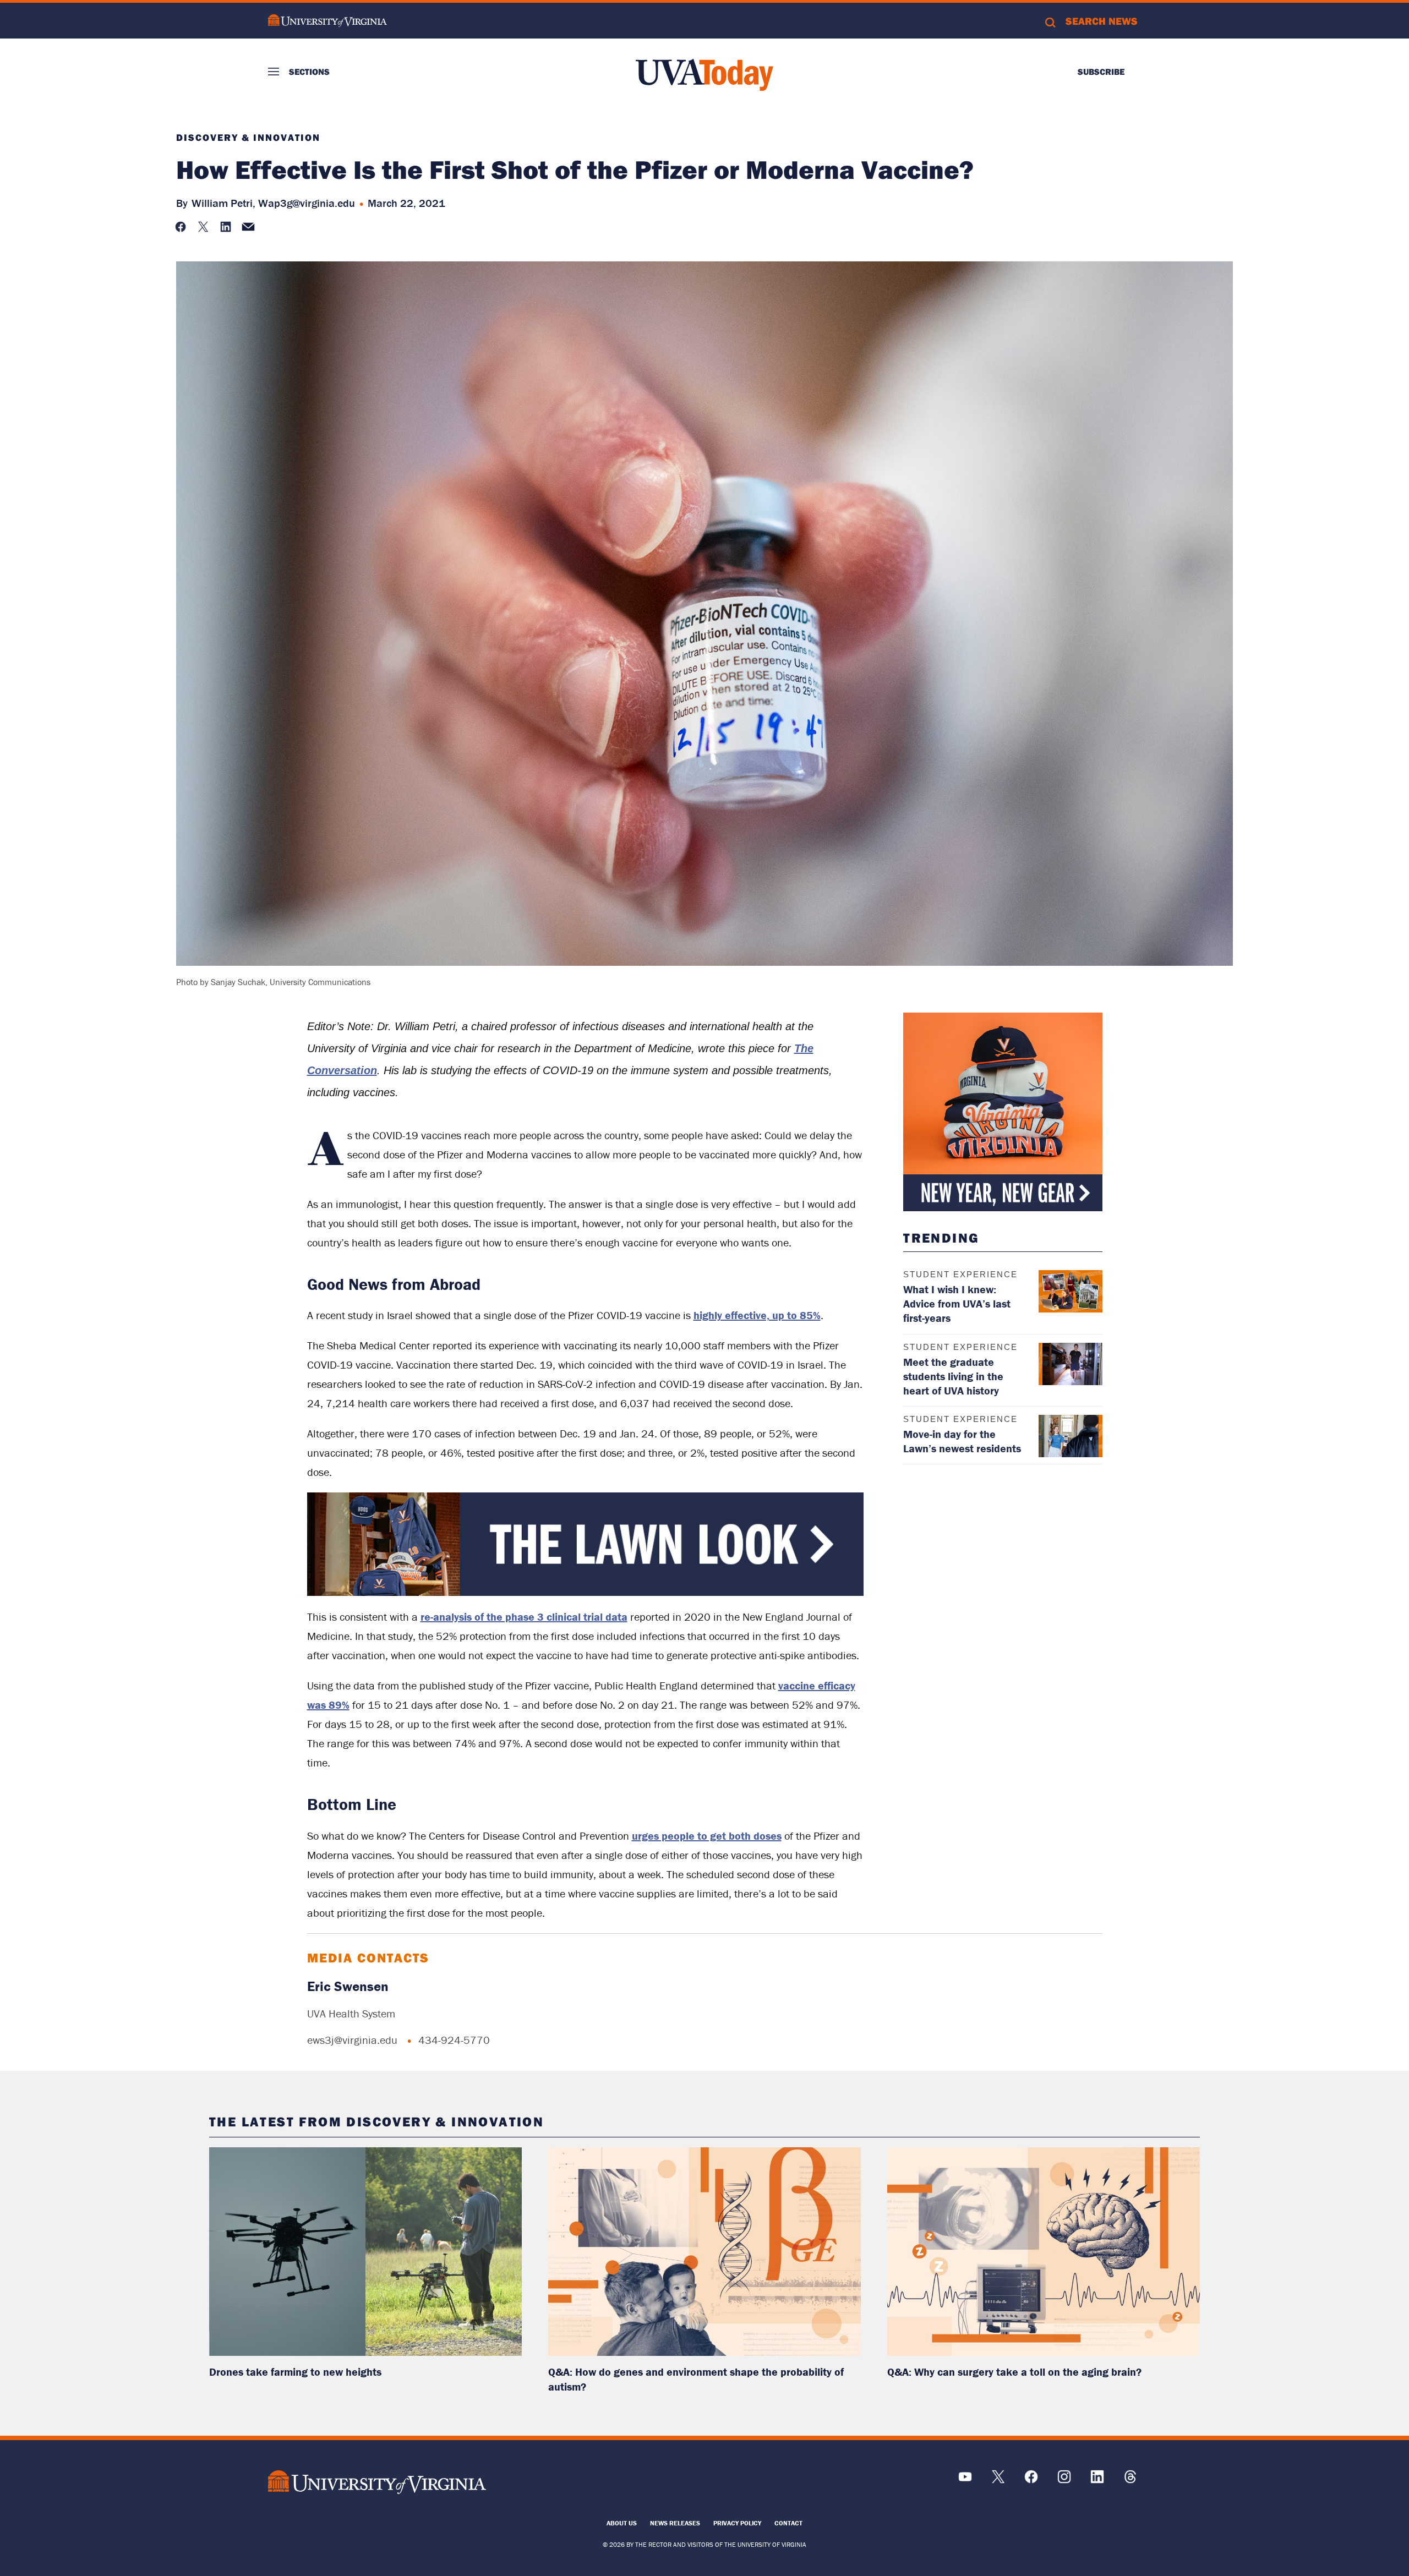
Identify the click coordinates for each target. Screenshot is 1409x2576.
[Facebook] (1031, 2481)
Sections (309, 72)
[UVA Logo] (377, 2482)
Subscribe (1101, 72)
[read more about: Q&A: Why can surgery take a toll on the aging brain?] (1044, 2252)
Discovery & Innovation (248, 138)
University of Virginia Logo (327, 21)
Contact (788, 2523)
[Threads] (1130, 2481)
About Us (622, 2523)
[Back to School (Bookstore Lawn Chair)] (586, 1593)
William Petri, (223, 203)
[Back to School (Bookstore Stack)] (1003, 1112)
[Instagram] (1064, 2481)
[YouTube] (965, 2481)
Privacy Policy (737, 2523)
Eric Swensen (348, 1986)
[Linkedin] (1097, 2481)
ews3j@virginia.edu (352, 2040)
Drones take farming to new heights (295, 2372)
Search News (1102, 21)
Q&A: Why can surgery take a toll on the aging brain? (1014, 2372)
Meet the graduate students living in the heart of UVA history (953, 1376)
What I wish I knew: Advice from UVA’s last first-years (957, 1303)
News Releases (675, 2523)
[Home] (704, 75)
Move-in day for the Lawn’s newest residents (962, 1441)
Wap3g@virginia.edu (307, 203)
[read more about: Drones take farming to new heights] (365, 2252)
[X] (998, 2481)
